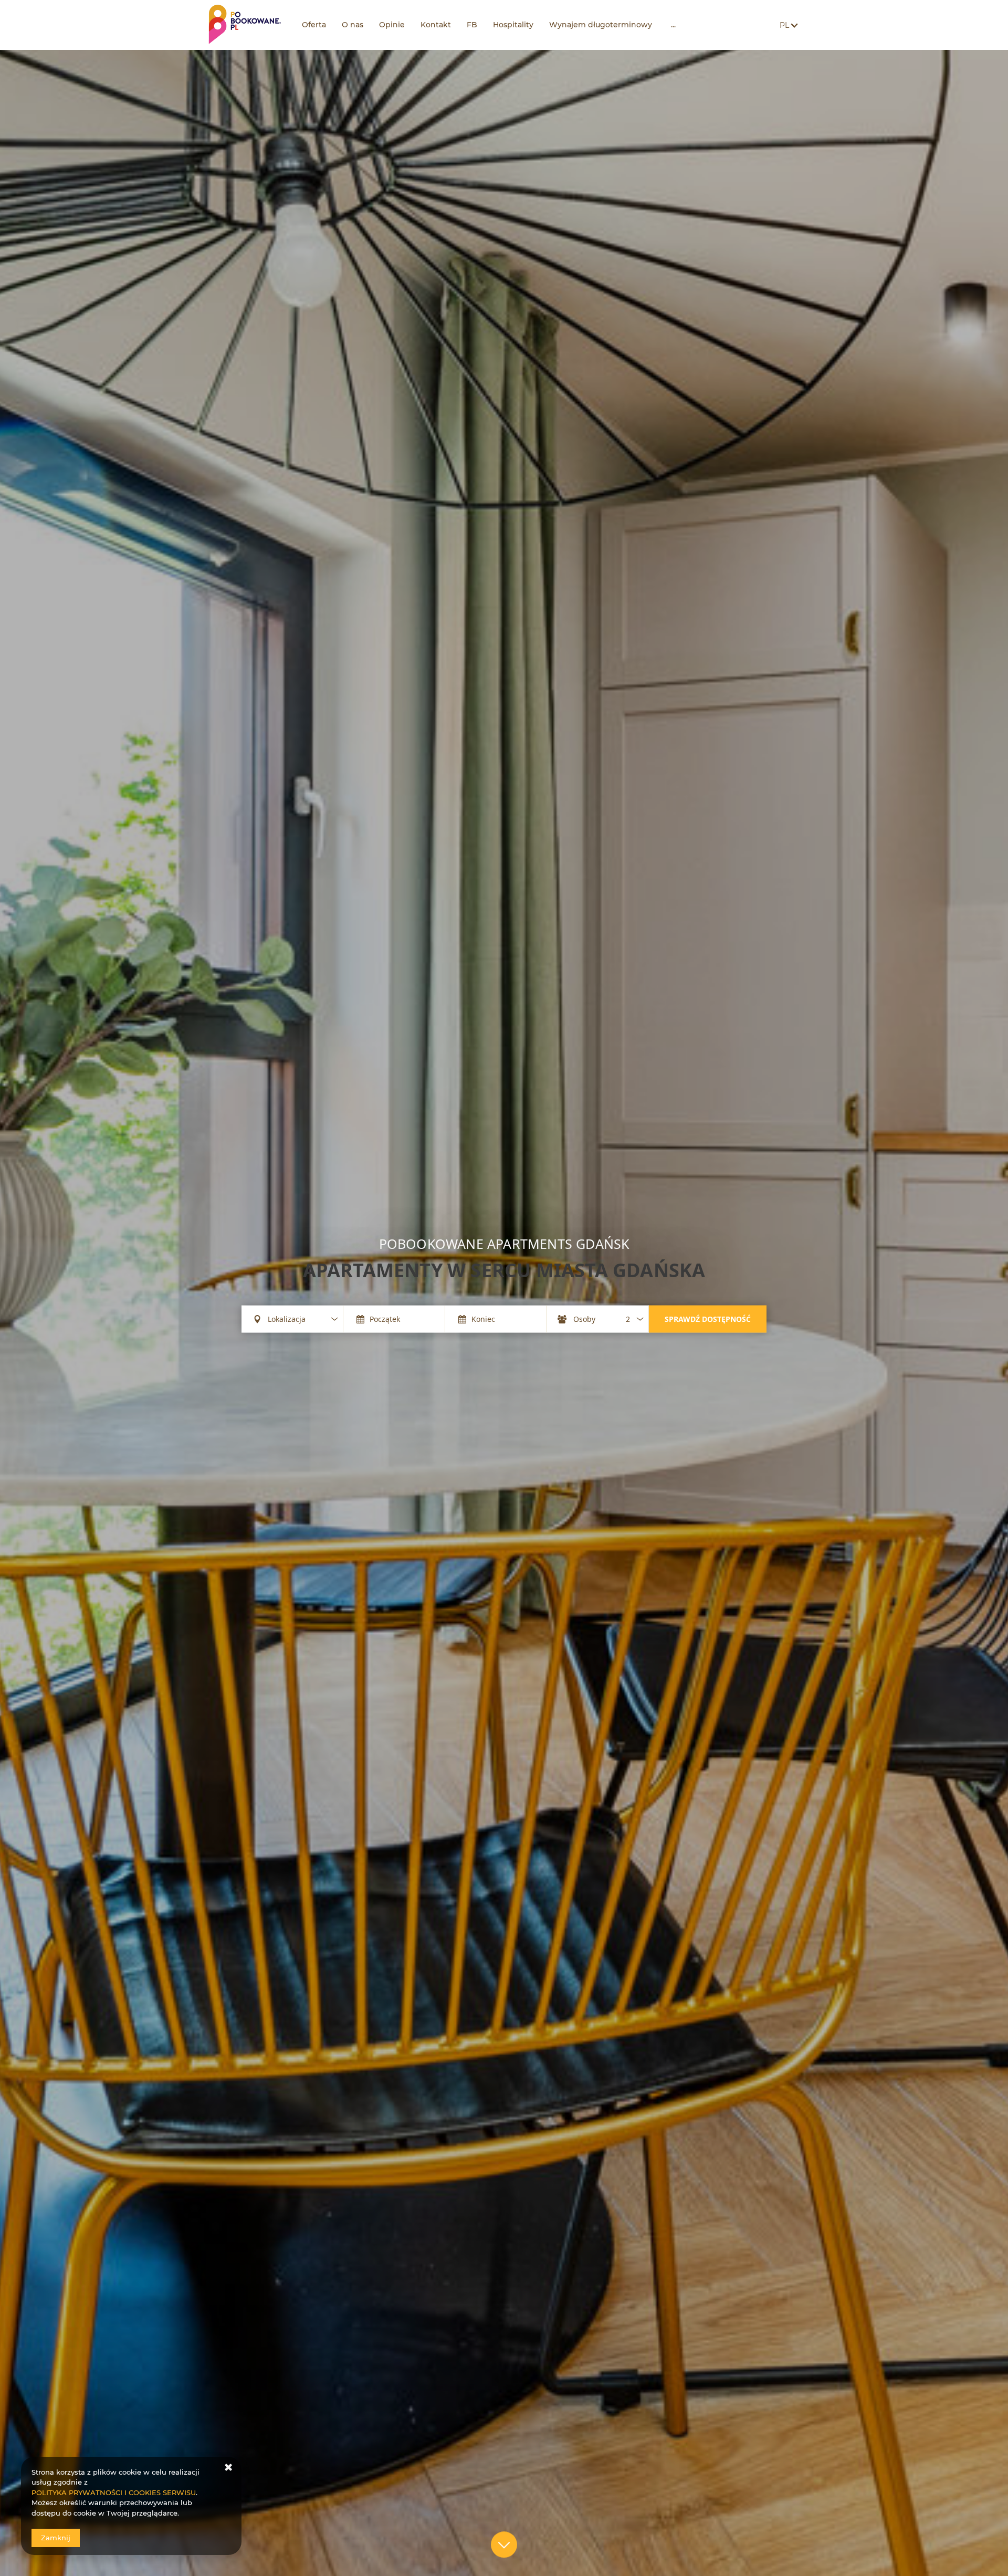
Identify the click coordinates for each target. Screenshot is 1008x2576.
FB (472, 25)
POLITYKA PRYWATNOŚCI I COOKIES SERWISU (114, 2492)
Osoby (584, 1319)
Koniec (483, 1319)
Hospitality (513, 25)
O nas (353, 25)
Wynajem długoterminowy (601, 25)
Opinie (392, 25)
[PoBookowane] (245, 25)
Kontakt (436, 25)
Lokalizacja (287, 1319)
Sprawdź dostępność (708, 1318)
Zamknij (56, 2538)
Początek (385, 1319)
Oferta (314, 25)
